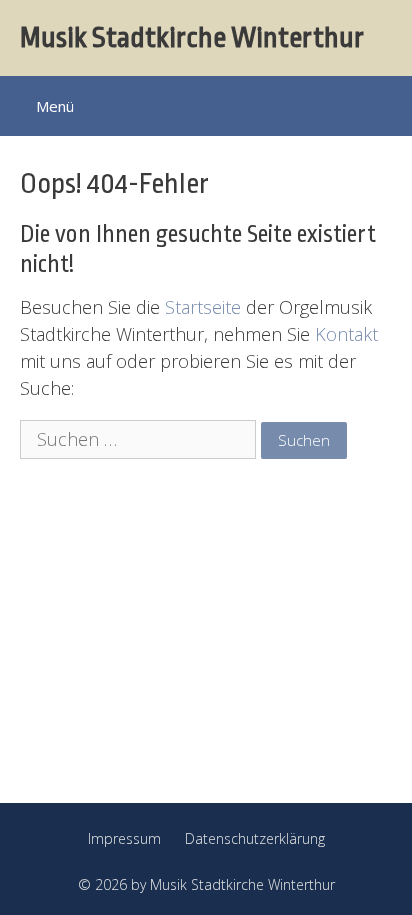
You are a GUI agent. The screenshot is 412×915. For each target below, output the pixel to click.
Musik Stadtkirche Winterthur (192, 38)
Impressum (124, 838)
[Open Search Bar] (383, 103)
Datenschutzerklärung (255, 838)
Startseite (203, 307)
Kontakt (346, 334)
